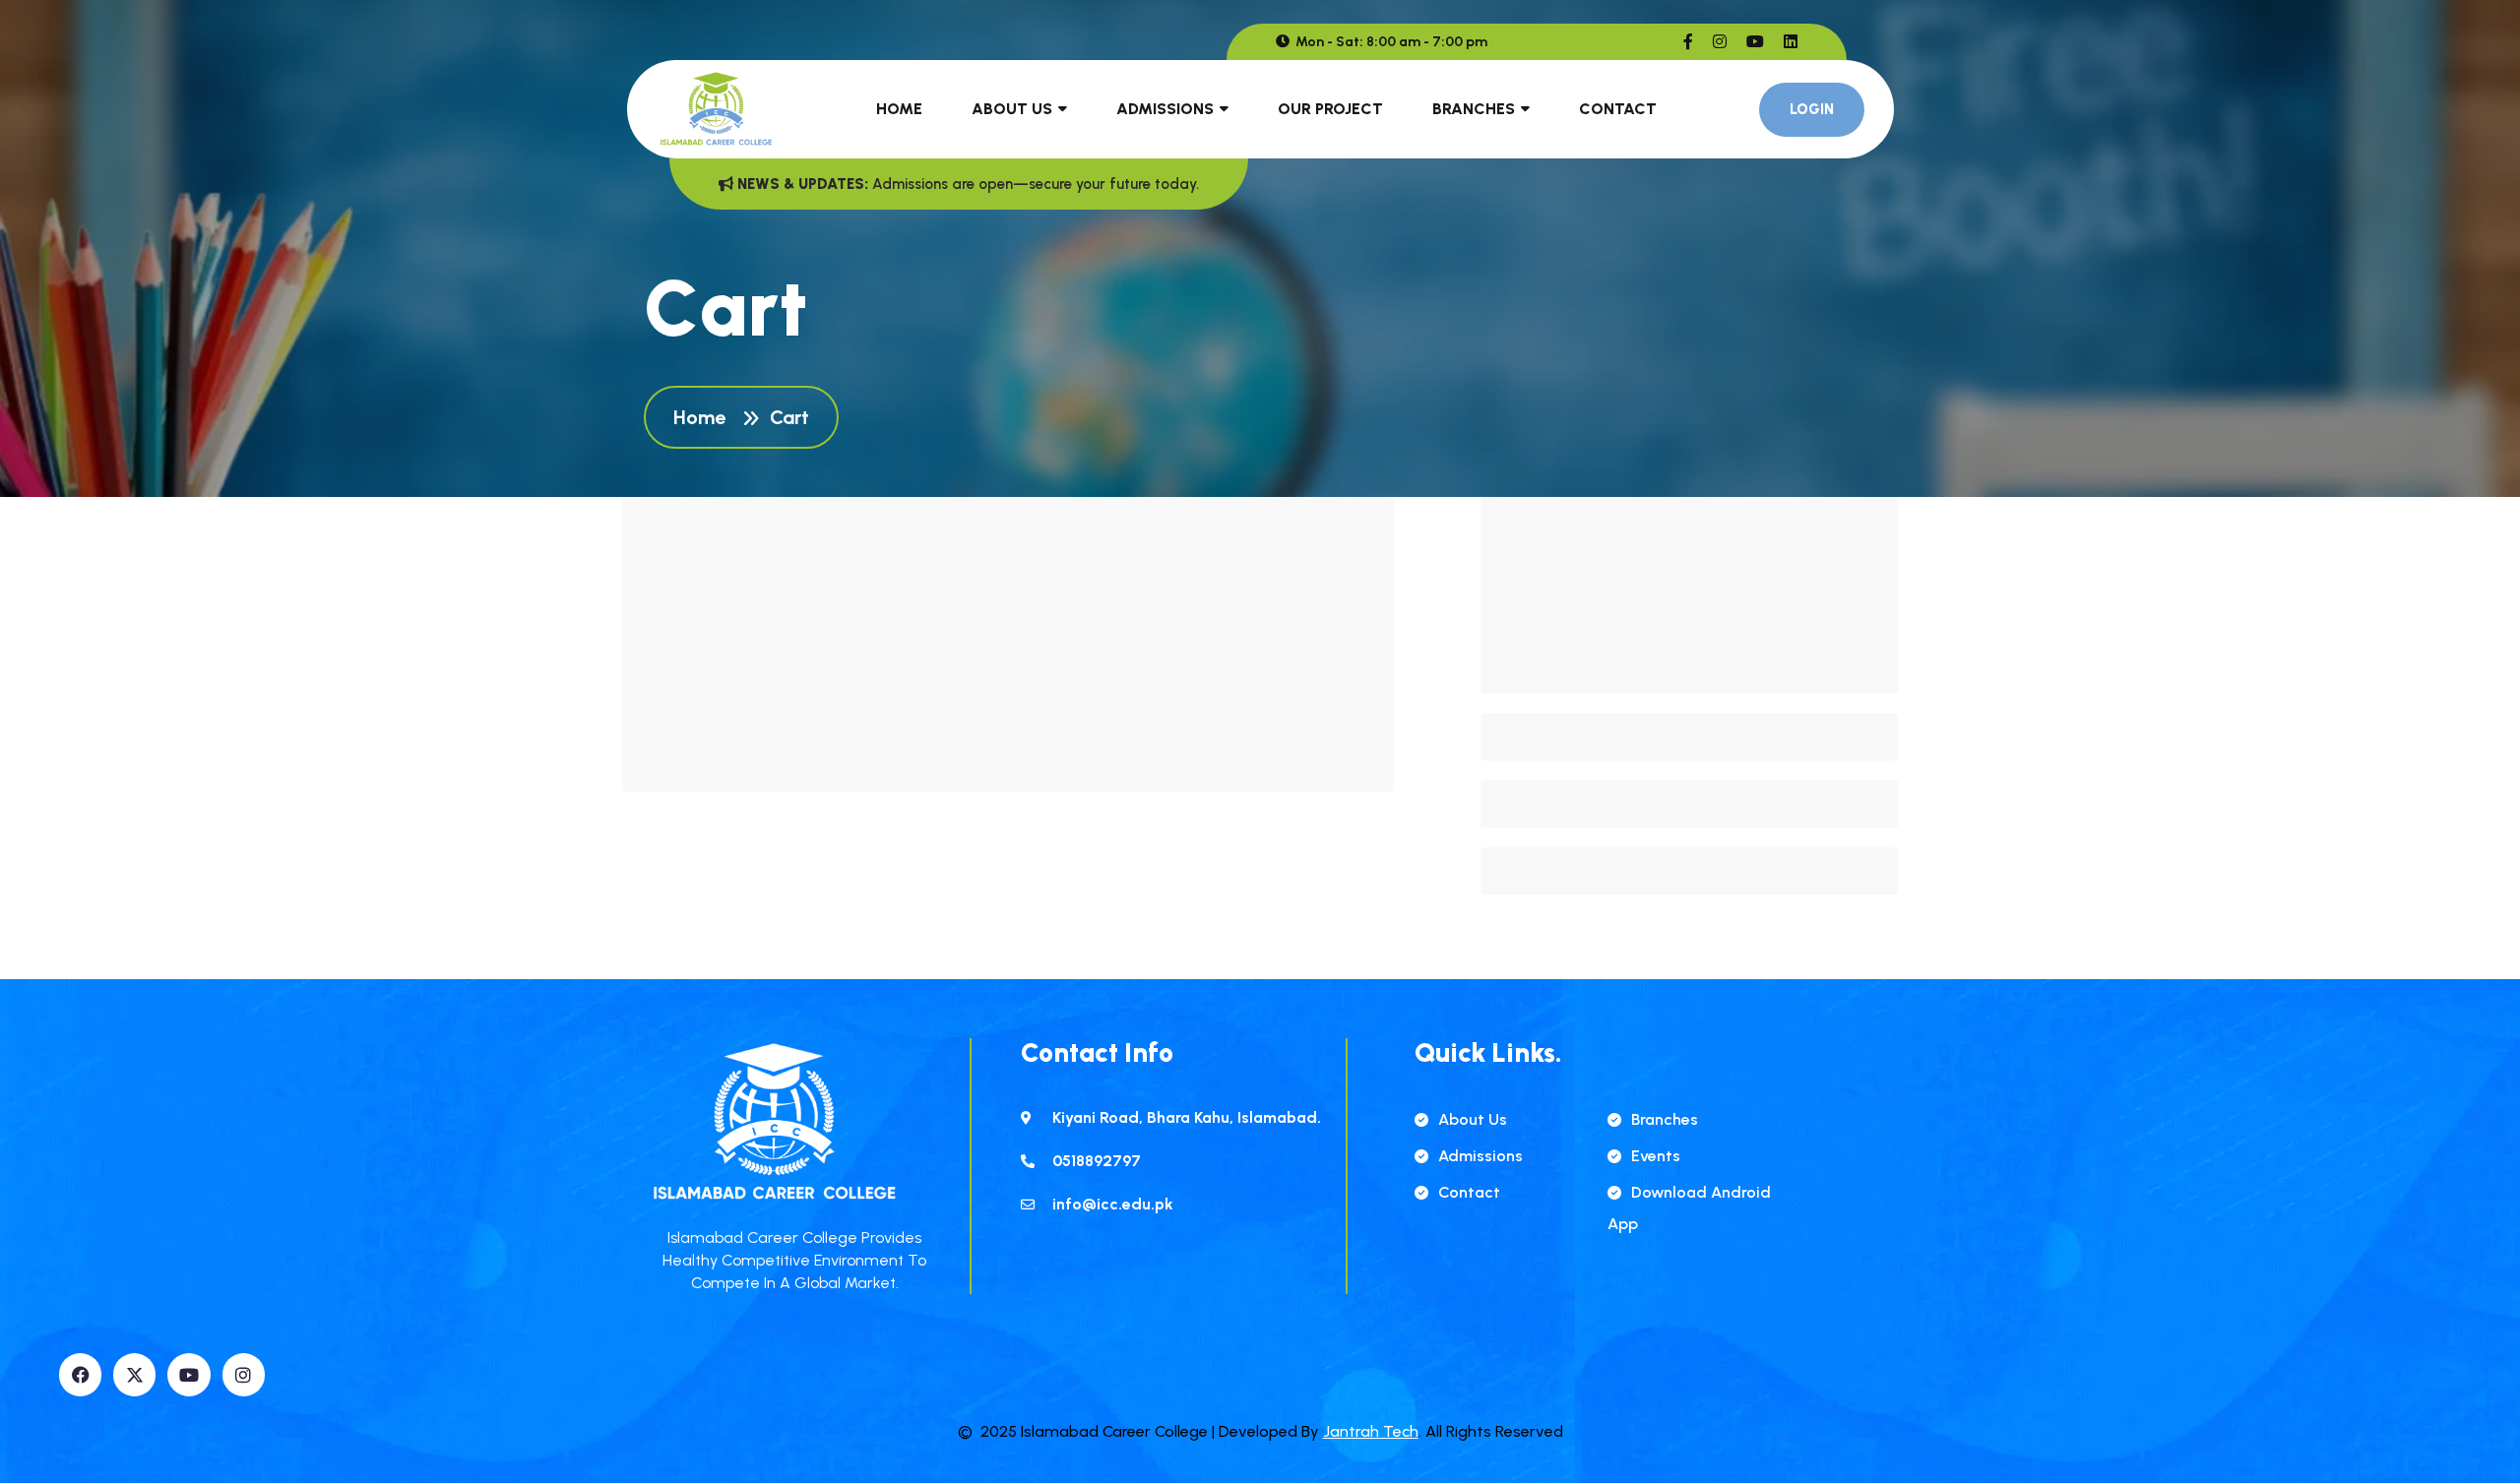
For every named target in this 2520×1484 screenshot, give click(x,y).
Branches (1474, 109)
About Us (1012, 109)
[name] (1688, 42)
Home (899, 109)
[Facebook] (80, 1374)
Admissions (1165, 109)
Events (1656, 1156)
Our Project (1330, 109)
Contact (1618, 109)
